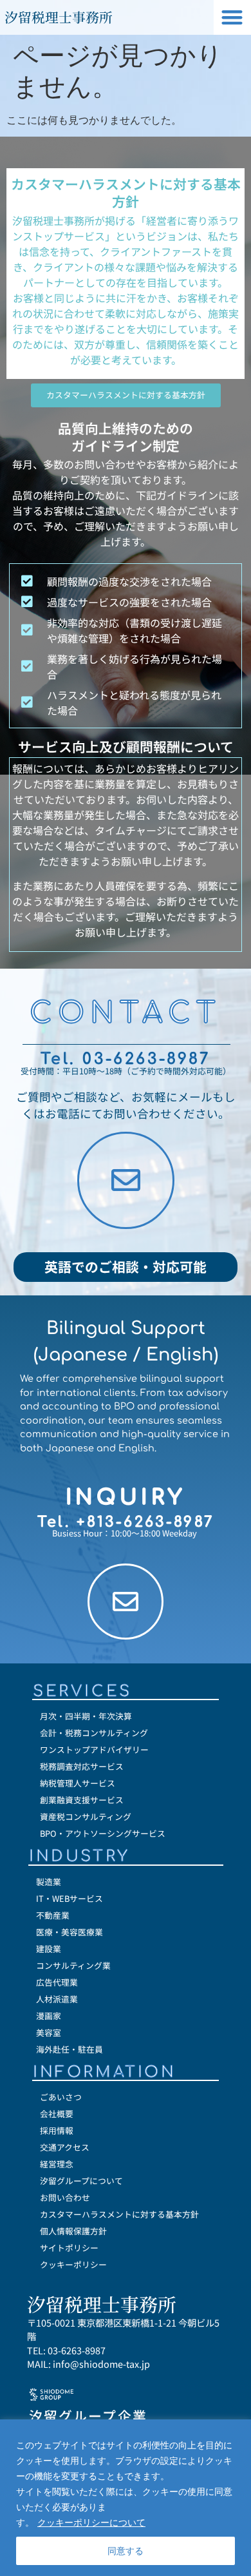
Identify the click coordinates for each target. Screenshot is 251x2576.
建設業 (49, 1949)
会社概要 (57, 2114)
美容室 (49, 2032)
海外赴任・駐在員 (70, 2049)
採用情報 (57, 2130)
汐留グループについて (81, 2181)
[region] (126, 2498)
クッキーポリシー (73, 2264)
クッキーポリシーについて (91, 2522)
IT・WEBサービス (70, 1898)
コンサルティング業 (73, 1965)
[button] (233, 18)
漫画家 (49, 2016)
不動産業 (53, 1915)
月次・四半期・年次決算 (86, 1716)
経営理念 (57, 2164)
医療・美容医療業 (70, 1932)
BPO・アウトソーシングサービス (103, 1833)
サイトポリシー (69, 2248)
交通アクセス (65, 2147)
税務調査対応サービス (82, 1766)
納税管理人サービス (78, 1783)
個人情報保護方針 (73, 2231)
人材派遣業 (57, 1999)
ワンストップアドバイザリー (94, 1749)
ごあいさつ (61, 2097)
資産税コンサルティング (86, 1816)
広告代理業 (57, 1982)
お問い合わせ (65, 2197)
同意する (126, 2551)
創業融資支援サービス (82, 1800)
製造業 (49, 1882)
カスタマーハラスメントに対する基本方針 (119, 2214)
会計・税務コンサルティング (94, 1733)
